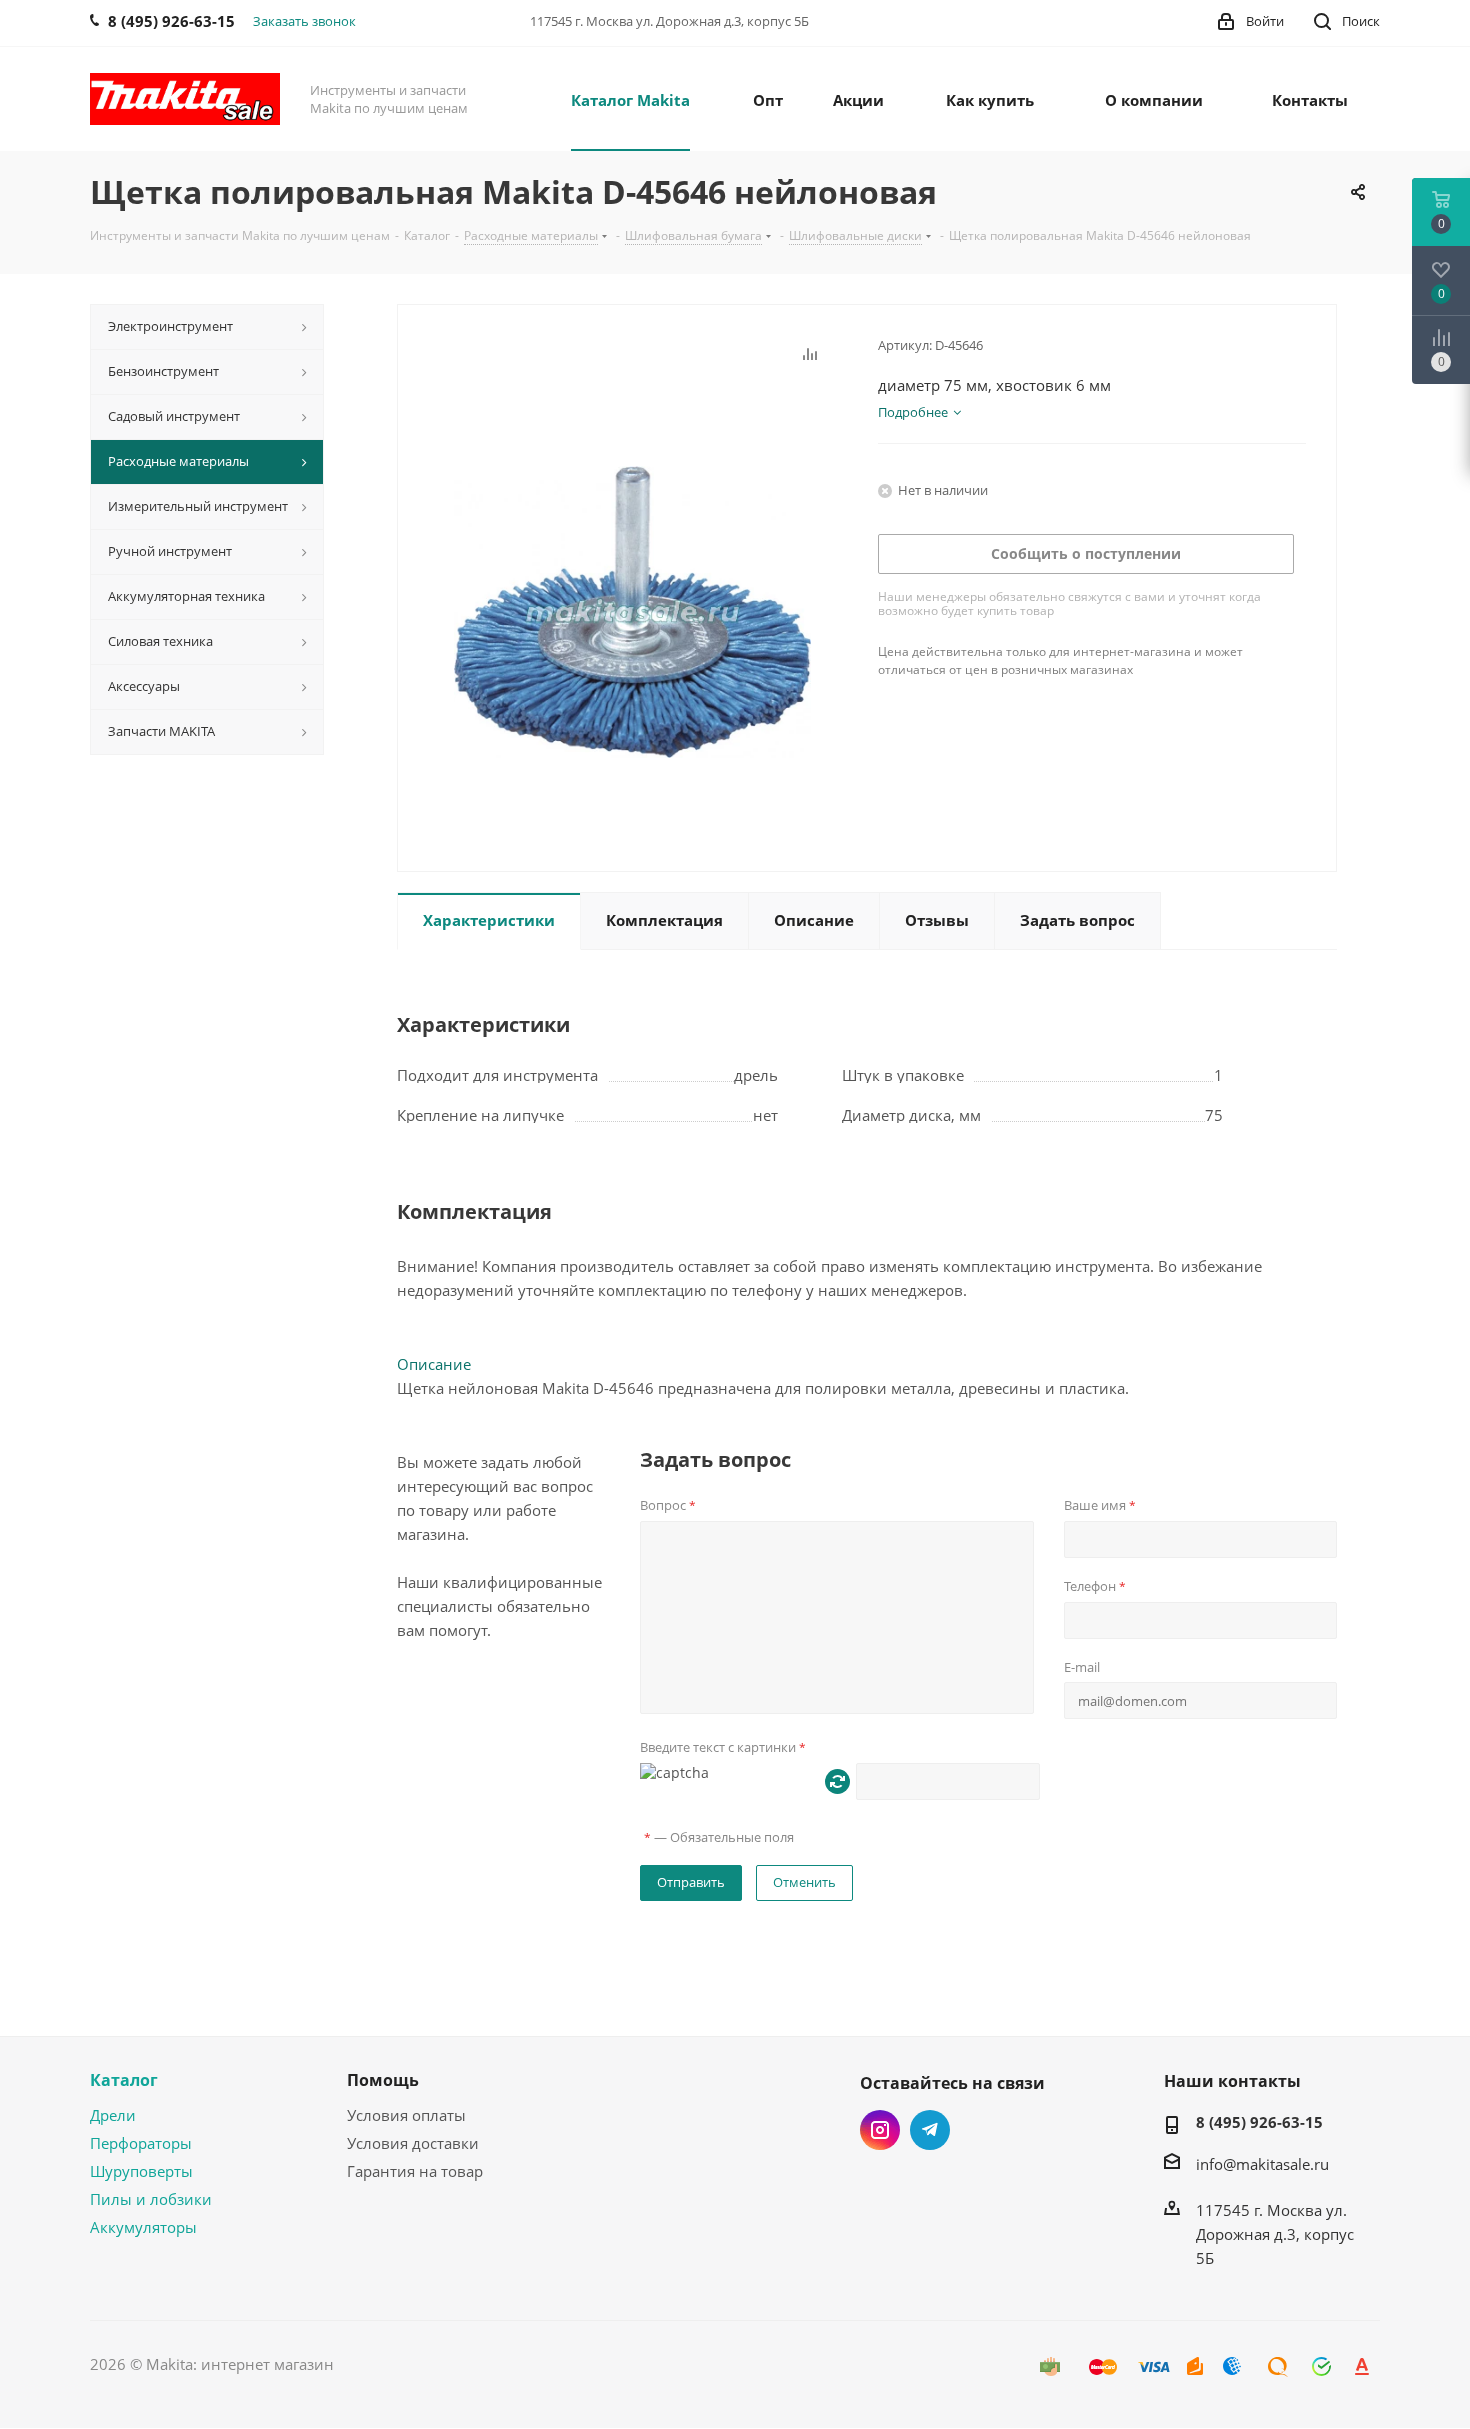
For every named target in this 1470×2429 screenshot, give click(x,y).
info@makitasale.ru (1262, 2164)
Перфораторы (141, 2143)
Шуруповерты (141, 2171)
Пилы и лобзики (151, 2199)
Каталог (124, 2080)
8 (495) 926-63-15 (1259, 2122)
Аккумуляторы (143, 2227)
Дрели (113, 2115)
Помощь (383, 2080)
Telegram (930, 2130)
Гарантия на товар (415, 2171)
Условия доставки (413, 2143)
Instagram (880, 2130)
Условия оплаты (406, 2115)
